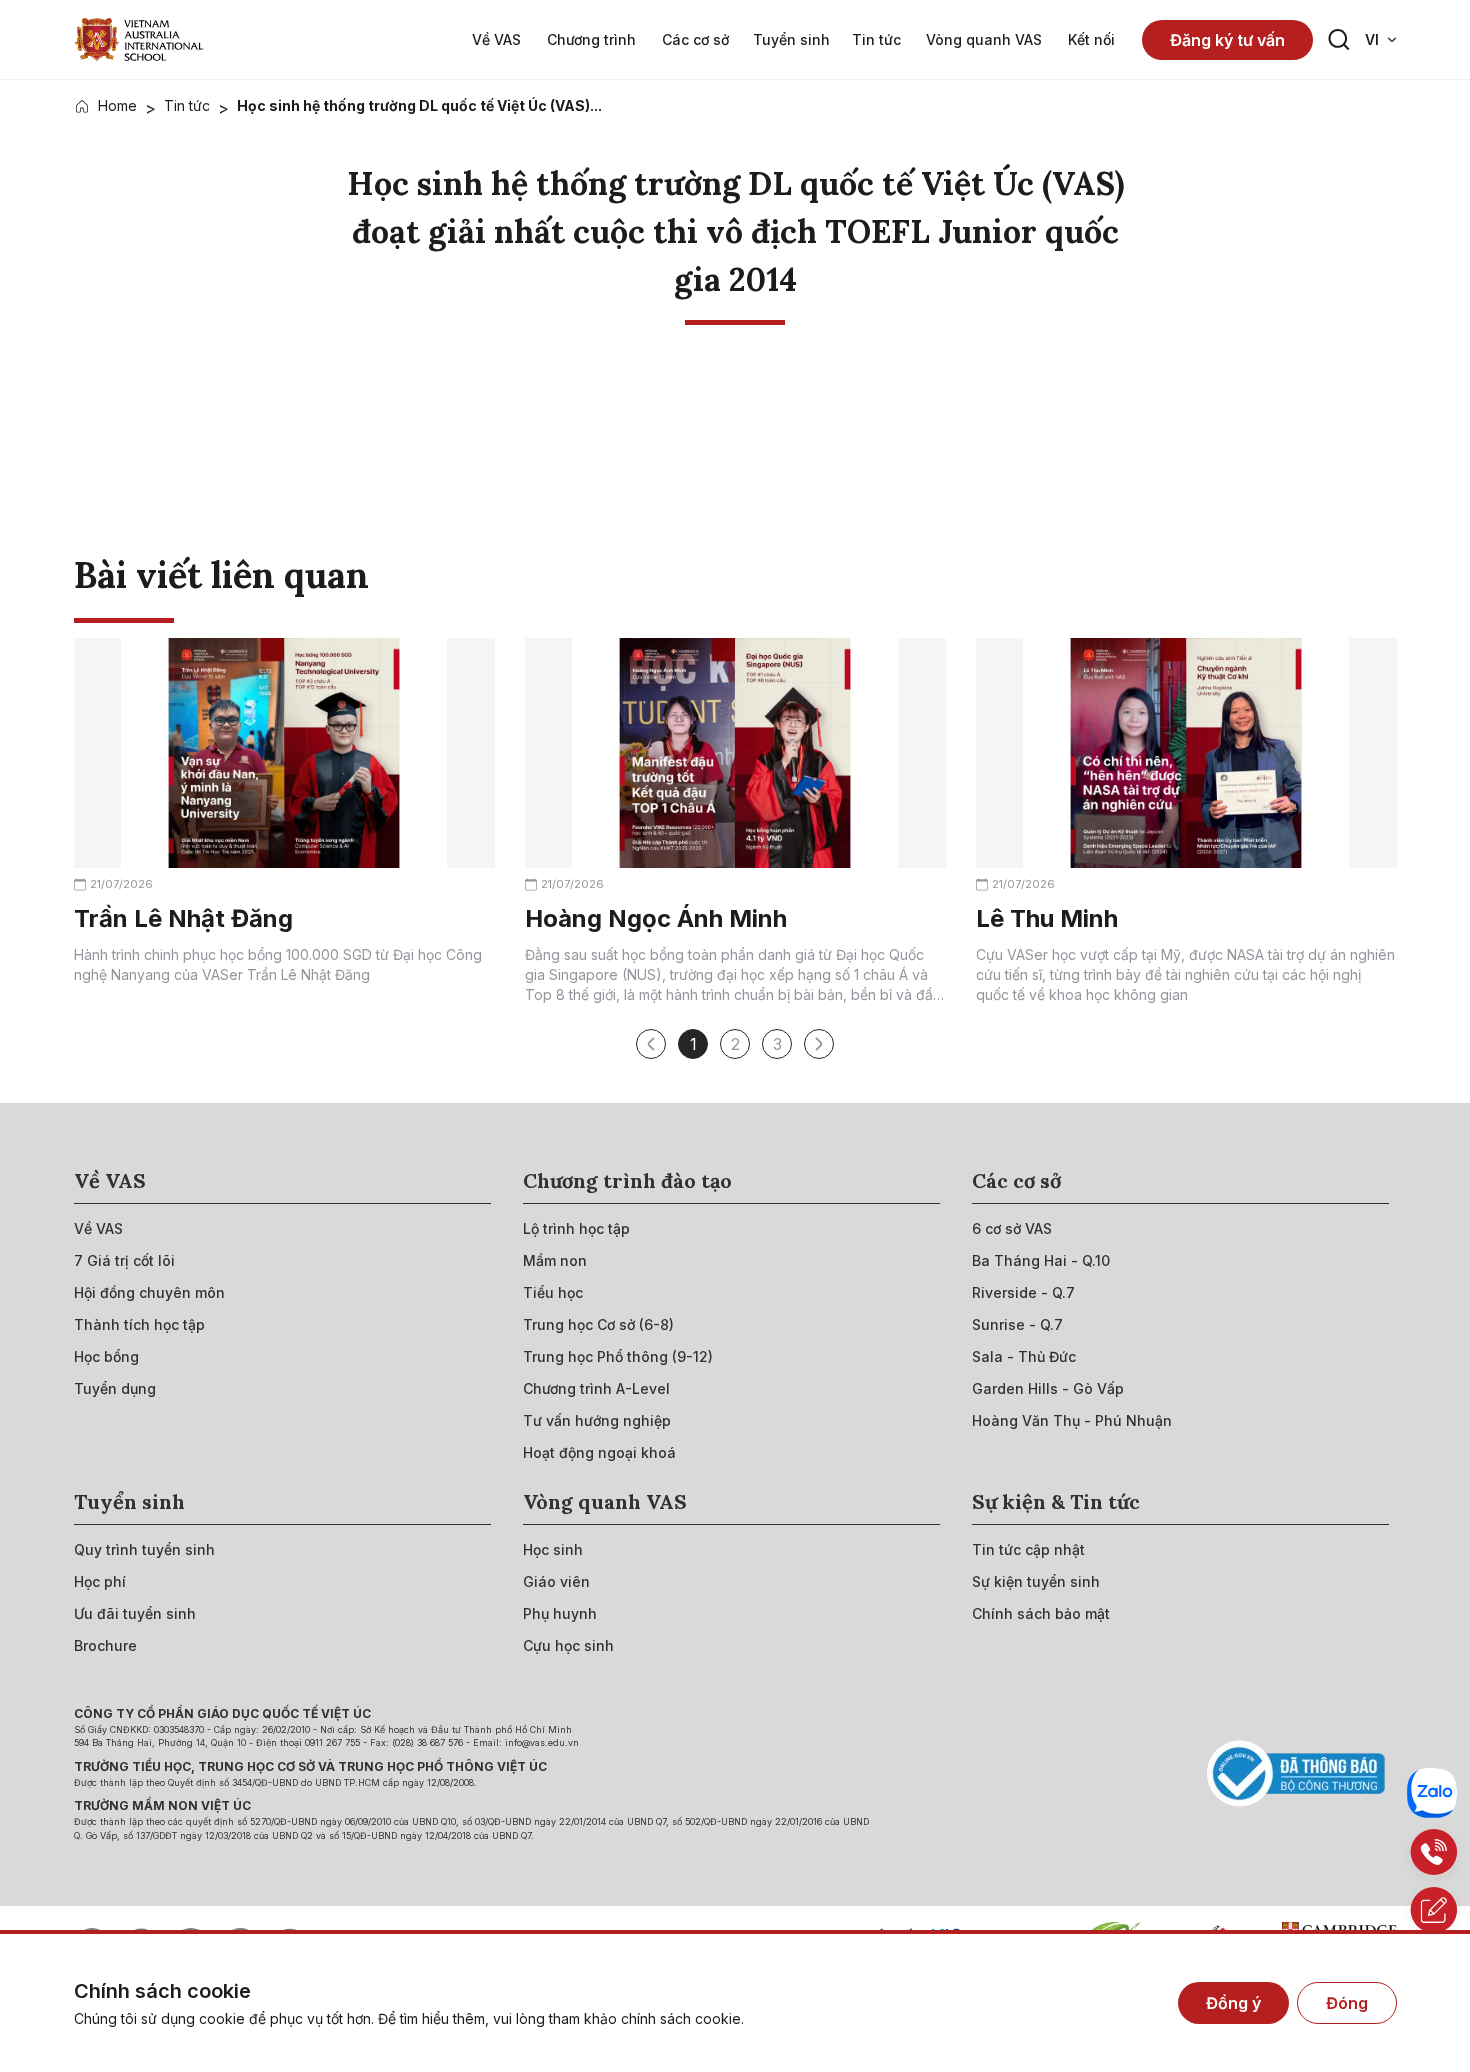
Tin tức (187, 105)
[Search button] (1339, 40)
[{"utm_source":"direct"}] (139, 39)
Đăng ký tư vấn (1227, 40)
